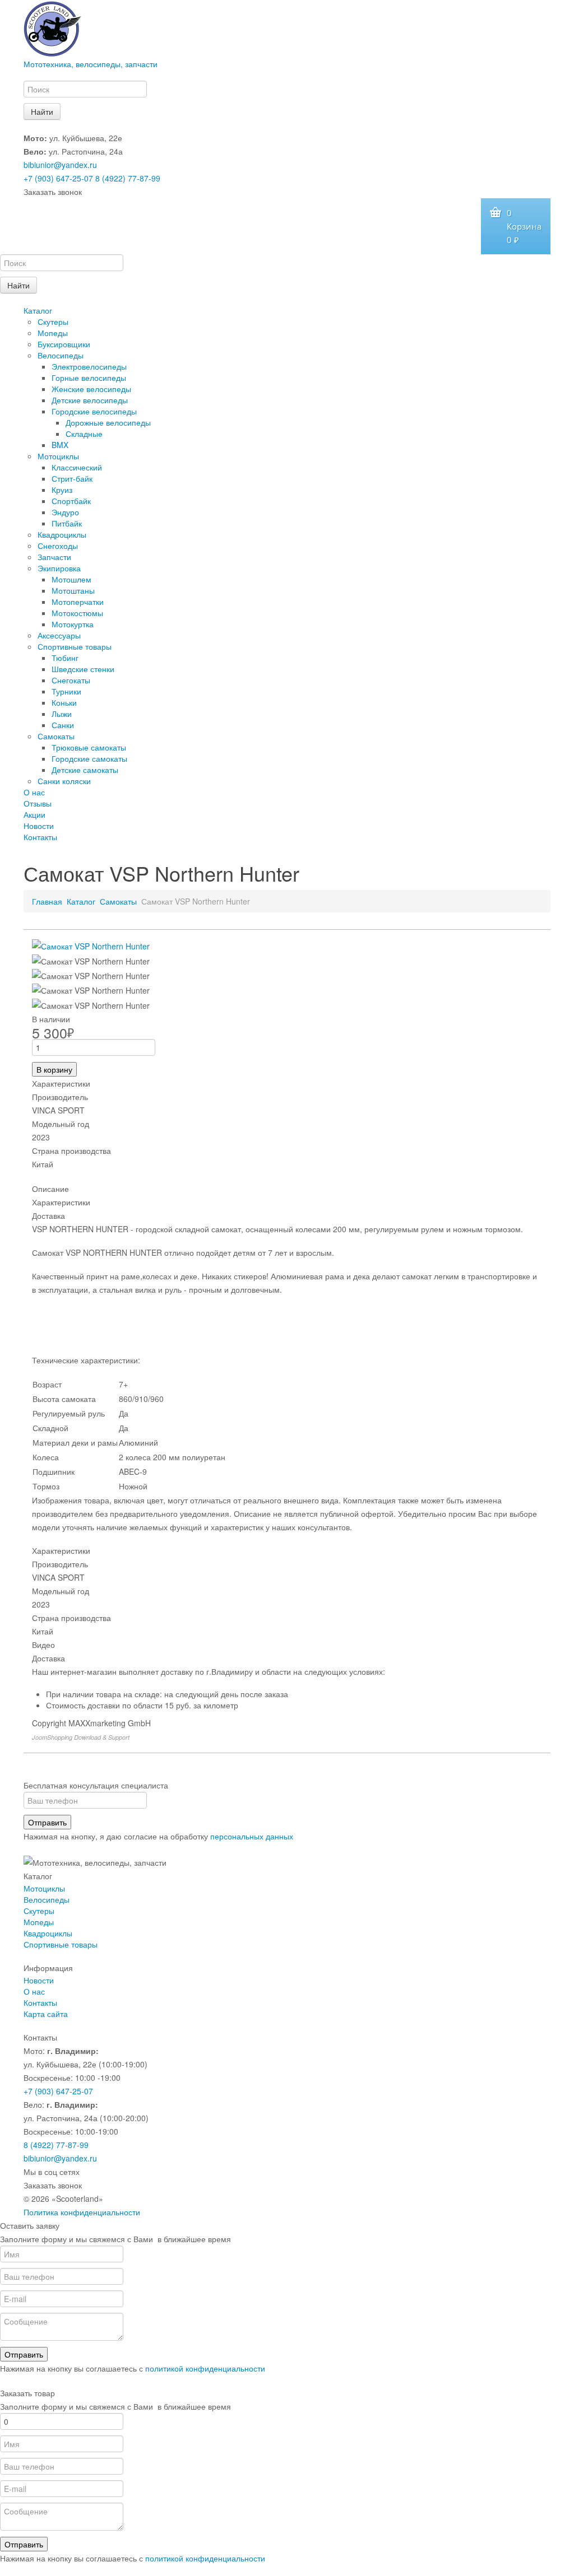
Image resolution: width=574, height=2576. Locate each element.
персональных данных (252, 1836)
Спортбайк (71, 501)
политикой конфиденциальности (205, 2368)
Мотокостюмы (77, 613)
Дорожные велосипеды (108, 422)
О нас (34, 792)
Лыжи (62, 714)
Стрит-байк (72, 478)
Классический (77, 467)
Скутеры (53, 322)
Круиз (62, 490)
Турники (66, 691)
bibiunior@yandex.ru (60, 165)
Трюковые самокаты (89, 747)
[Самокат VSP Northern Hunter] (91, 945)
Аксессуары (59, 635)
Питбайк (67, 523)
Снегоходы (58, 546)
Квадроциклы (62, 534)
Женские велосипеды (91, 389)
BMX (60, 445)
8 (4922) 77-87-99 (128, 178)
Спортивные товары (75, 646)
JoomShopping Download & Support (81, 1737)
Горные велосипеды (89, 378)
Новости (39, 826)
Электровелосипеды (89, 366)
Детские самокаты (85, 770)
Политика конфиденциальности (82, 2212)
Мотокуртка (73, 624)
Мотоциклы (58, 456)
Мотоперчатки (78, 602)
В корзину (54, 1069)
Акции (34, 814)
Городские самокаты (89, 758)
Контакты (40, 837)
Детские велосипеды (90, 400)
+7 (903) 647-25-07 (58, 178)
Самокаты (56, 736)
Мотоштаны (73, 590)
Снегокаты (71, 680)
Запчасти (54, 557)
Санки (63, 725)
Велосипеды (61, 355)
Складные (84, 434)
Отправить (47, 1822)
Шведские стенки (83, 669)
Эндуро (65, 512)
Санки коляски (64, 781)
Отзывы (38, 803)
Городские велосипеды (94, 411)
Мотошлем (71, 579)
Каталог (38, 310)
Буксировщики (64, 344)
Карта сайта (46, 2014)
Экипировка (59, 568)
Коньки (64, 702)
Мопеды (53, 333)
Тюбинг (65, 658)
